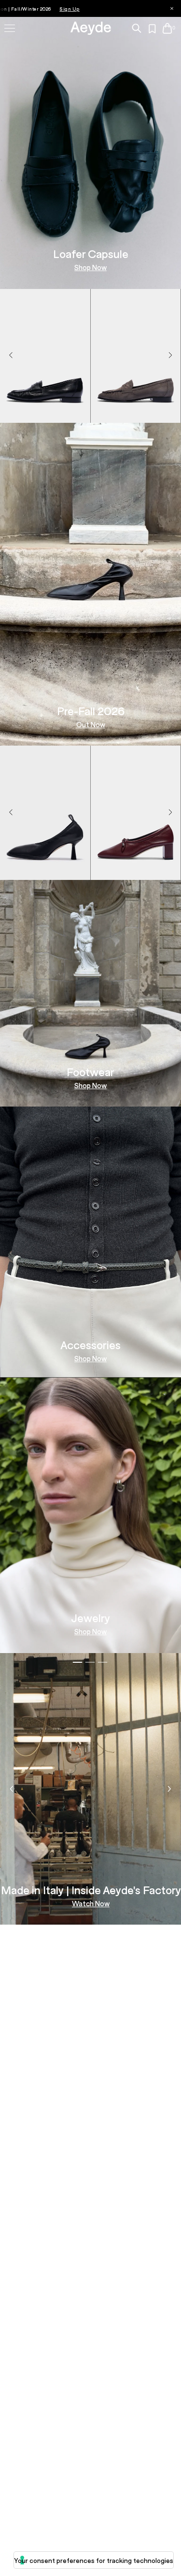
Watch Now (91, 1904)
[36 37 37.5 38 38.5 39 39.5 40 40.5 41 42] (45, 412)
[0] (167, 28)
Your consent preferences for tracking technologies (94, 2560)
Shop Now (90, 267)
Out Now (91, 725)
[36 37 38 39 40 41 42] (136, 412)
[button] (170, 356)
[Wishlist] (153, 29)
